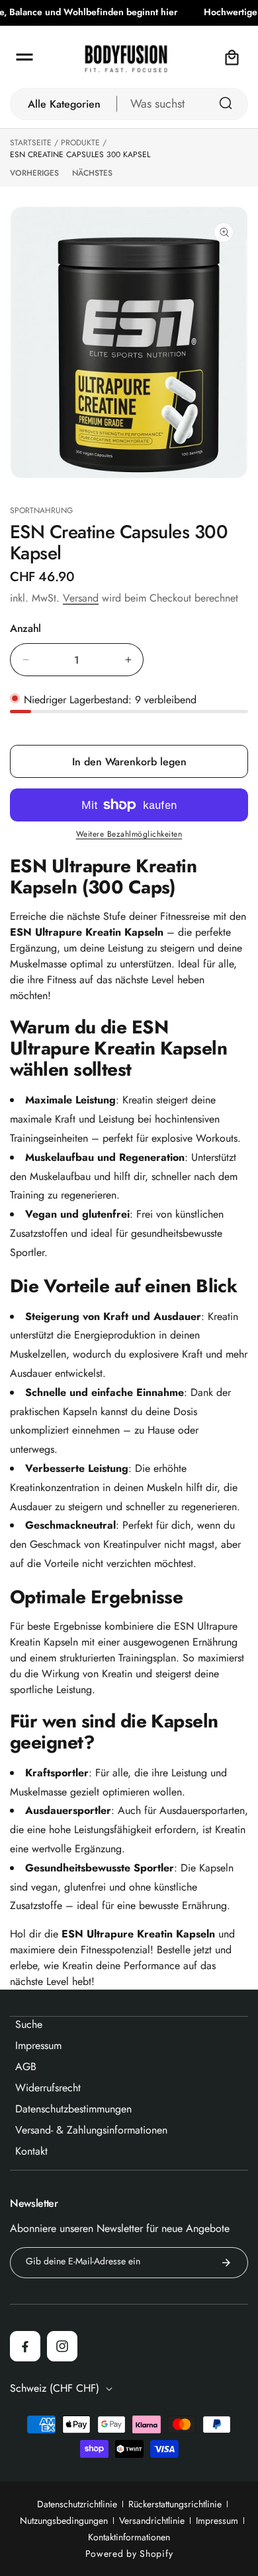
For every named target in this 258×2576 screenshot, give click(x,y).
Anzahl (25, 629)
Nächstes (92, 173)
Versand (81, 598)
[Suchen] (226, 103)
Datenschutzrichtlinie (77, 2504)
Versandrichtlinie (152, 2521)
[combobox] (183, 104)
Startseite (31, 143)
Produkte (80, 143)
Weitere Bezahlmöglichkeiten (129, 834)
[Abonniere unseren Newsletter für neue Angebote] (226, 2263)
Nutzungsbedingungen (64, 2521)
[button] (24, 57)
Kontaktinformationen (129, 2537)
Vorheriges (34, 173)
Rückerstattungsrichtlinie (175, 2504)
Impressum (217, 2521)
